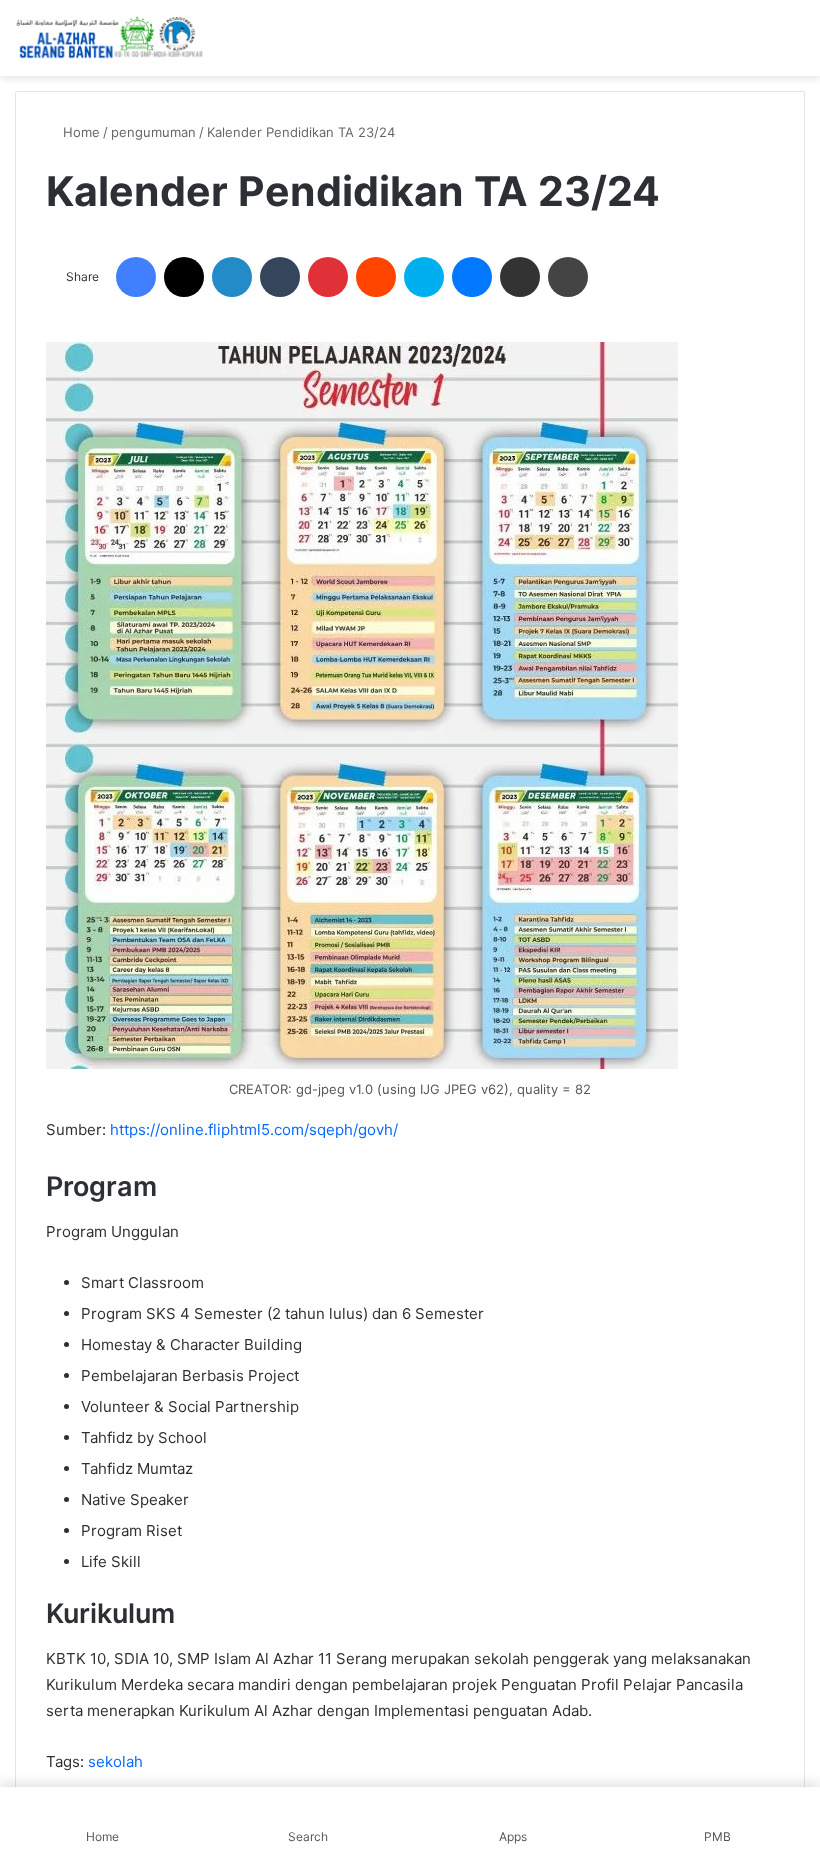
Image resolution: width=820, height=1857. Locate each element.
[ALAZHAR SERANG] (110, 38)
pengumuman (153, 132)
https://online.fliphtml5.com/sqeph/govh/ (254, 1129)
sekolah (115, 1761)
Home (79, 132)
